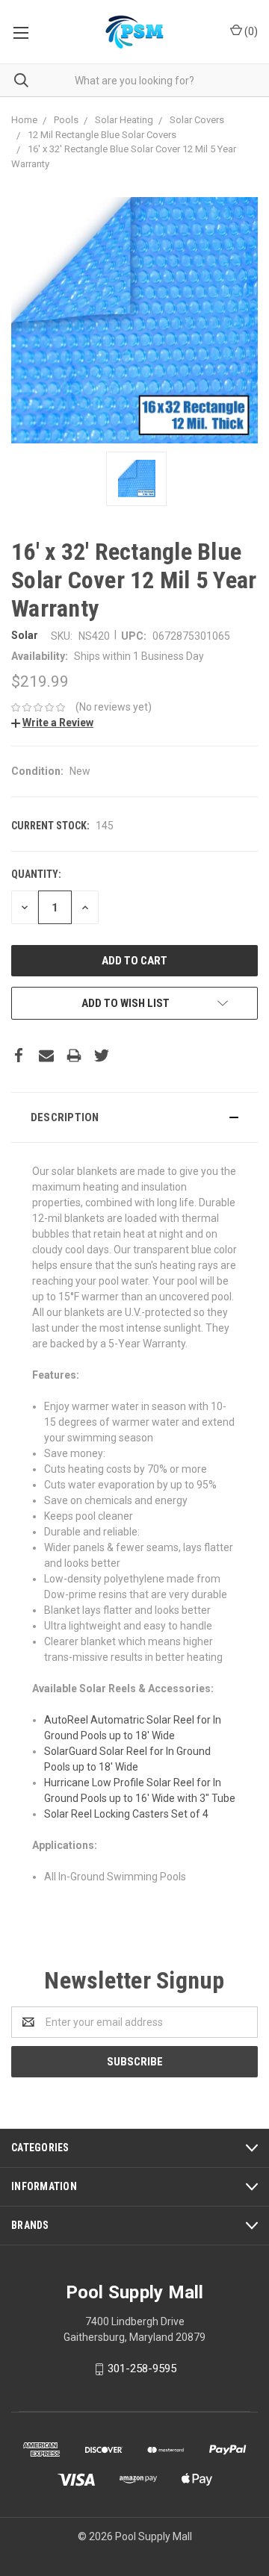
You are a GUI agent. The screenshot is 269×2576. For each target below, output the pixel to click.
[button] (134, 1117)
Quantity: (36, 874)
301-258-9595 (142, 2368)
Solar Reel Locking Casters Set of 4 (126, 1814)
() (250, 31)
